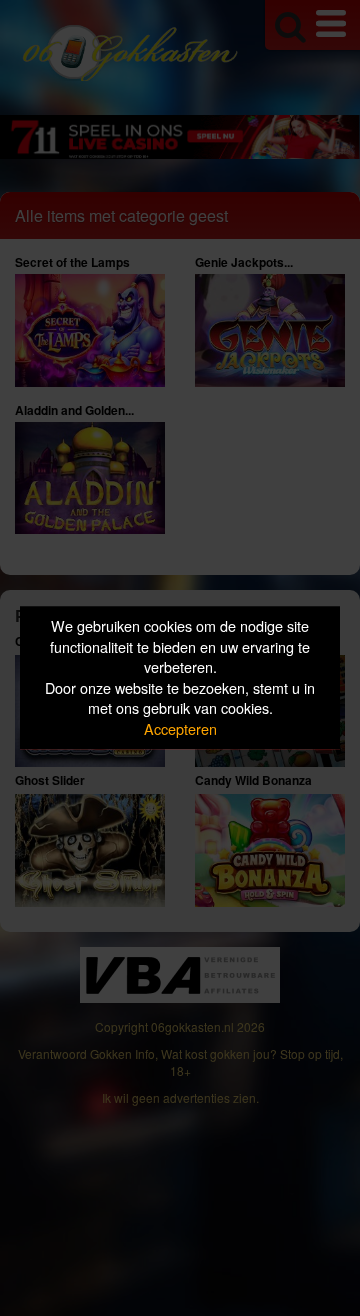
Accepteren (180, 728)
